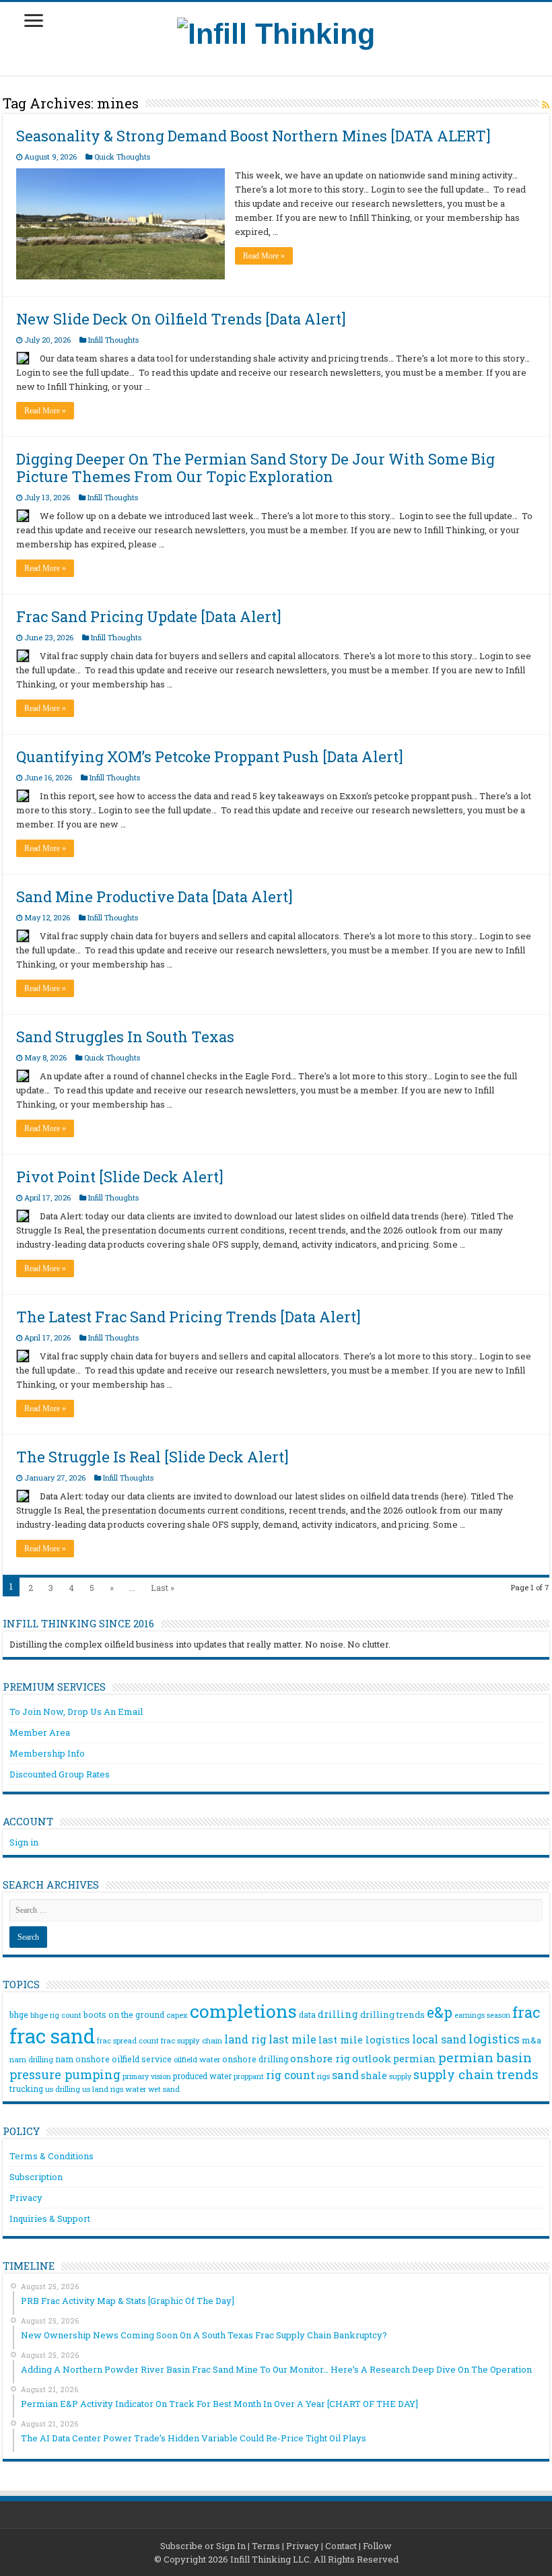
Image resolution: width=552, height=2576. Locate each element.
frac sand (52, 2036)
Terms (266, 2546)
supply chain (454, 2074)
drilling (338, 2014)
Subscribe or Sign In (203, 2546)
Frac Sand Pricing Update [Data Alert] (149, 616)
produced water (202, 2076)
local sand (439, 2039)
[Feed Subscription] (546, 105)
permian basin (485, 2057)
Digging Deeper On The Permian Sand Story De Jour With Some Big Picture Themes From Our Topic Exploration (255, 468)
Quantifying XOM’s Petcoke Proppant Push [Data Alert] (210, 756)
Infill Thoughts (113, 340)
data (307, 2014)
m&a (531, 2040)
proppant (249, 2076)
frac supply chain (192, 2040)
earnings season (482, 2015)
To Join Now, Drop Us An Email (76, 1711)
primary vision (147, 2076)
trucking (26, 2089)
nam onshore (82, 2059)
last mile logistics (364, 2039)
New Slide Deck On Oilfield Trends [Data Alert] (181, 319)
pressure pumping (65, 2074)
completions (243, 2011)
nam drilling (31, 2059)
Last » (163, 1588)
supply (400, 2076)
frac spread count (128, 2040)
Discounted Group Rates (60, 1774)
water (136, 2089)
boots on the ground (124, 2014)
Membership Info (47, 1753)
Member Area (40, 1732)
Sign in (24, 1842)
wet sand (164, 2089)
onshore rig (320, 2058)
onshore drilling (255, 2059)
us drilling (63, 2089)
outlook (372, 2059)
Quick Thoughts (122, 157)
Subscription (36, 2177)
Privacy (26, 2198)
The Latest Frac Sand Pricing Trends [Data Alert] (188, 1317)
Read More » (264, 256)
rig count (290, 2075)
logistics (494, 2039)
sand (345, 2075)
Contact (341, 2546)
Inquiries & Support (50, 2218)
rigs (323, 2076)
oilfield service (142, 2059)
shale (374, 2076)
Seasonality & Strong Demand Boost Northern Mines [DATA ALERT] (253, 136)
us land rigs (103, 2089)
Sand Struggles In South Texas (125, 1037)
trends (517, 2074)
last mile (292, 2039)
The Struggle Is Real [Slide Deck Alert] (152, 1457)
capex (177, 2015)
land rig (245, 2039)
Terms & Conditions (51, 2156)
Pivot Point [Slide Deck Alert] (120, 1177)
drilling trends (392, 2014)
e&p (440, 2012)
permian (415, 2059)
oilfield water (197, 2059)
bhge (19, 2014)
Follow (377, 2546)
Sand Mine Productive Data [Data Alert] (154, 896)
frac (526, 2012)
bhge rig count (56, 2015)
